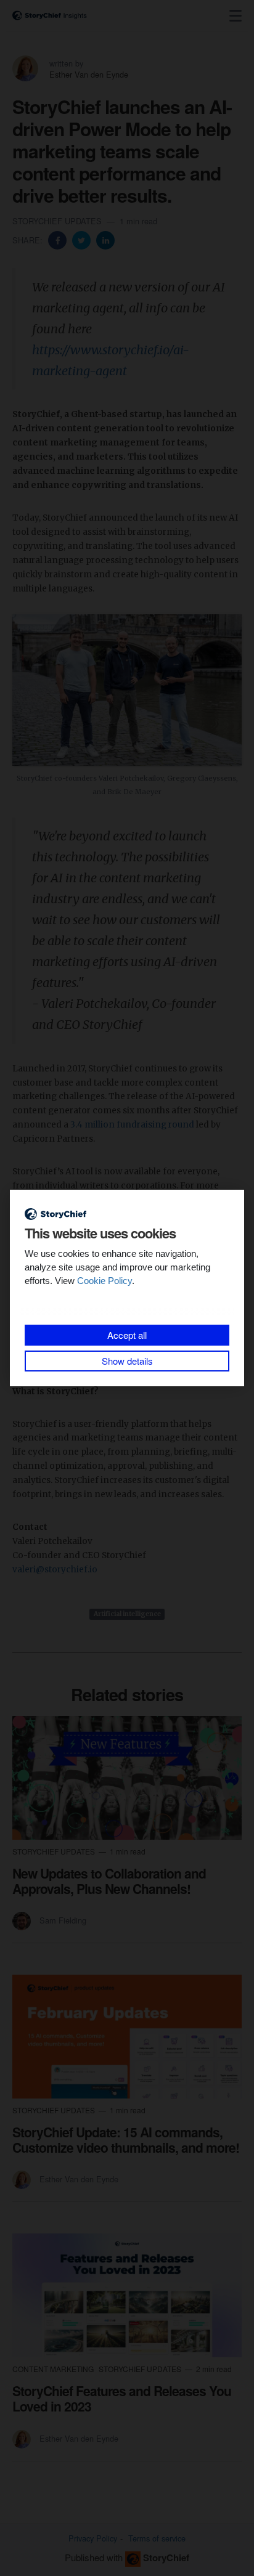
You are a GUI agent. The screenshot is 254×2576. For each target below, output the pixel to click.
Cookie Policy (104, 1281)
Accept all (127, 1335)
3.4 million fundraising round (132, 1125)
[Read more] (127, 1778)
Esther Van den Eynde (89, 74)
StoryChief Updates (58, 221)
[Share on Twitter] (83, 239)
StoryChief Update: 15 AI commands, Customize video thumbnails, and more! (126, 2139)
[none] (236, 16)
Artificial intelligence (127, 1614)
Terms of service (157, 2538)
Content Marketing (54, 2369)
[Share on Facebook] (59, 239)
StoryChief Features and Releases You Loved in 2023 (122, 2398)
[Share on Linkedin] (105, 239)
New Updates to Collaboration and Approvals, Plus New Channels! (109, 1881)
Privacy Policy (93, 2538)
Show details (127, 1361)
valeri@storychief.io (55, 1570)
